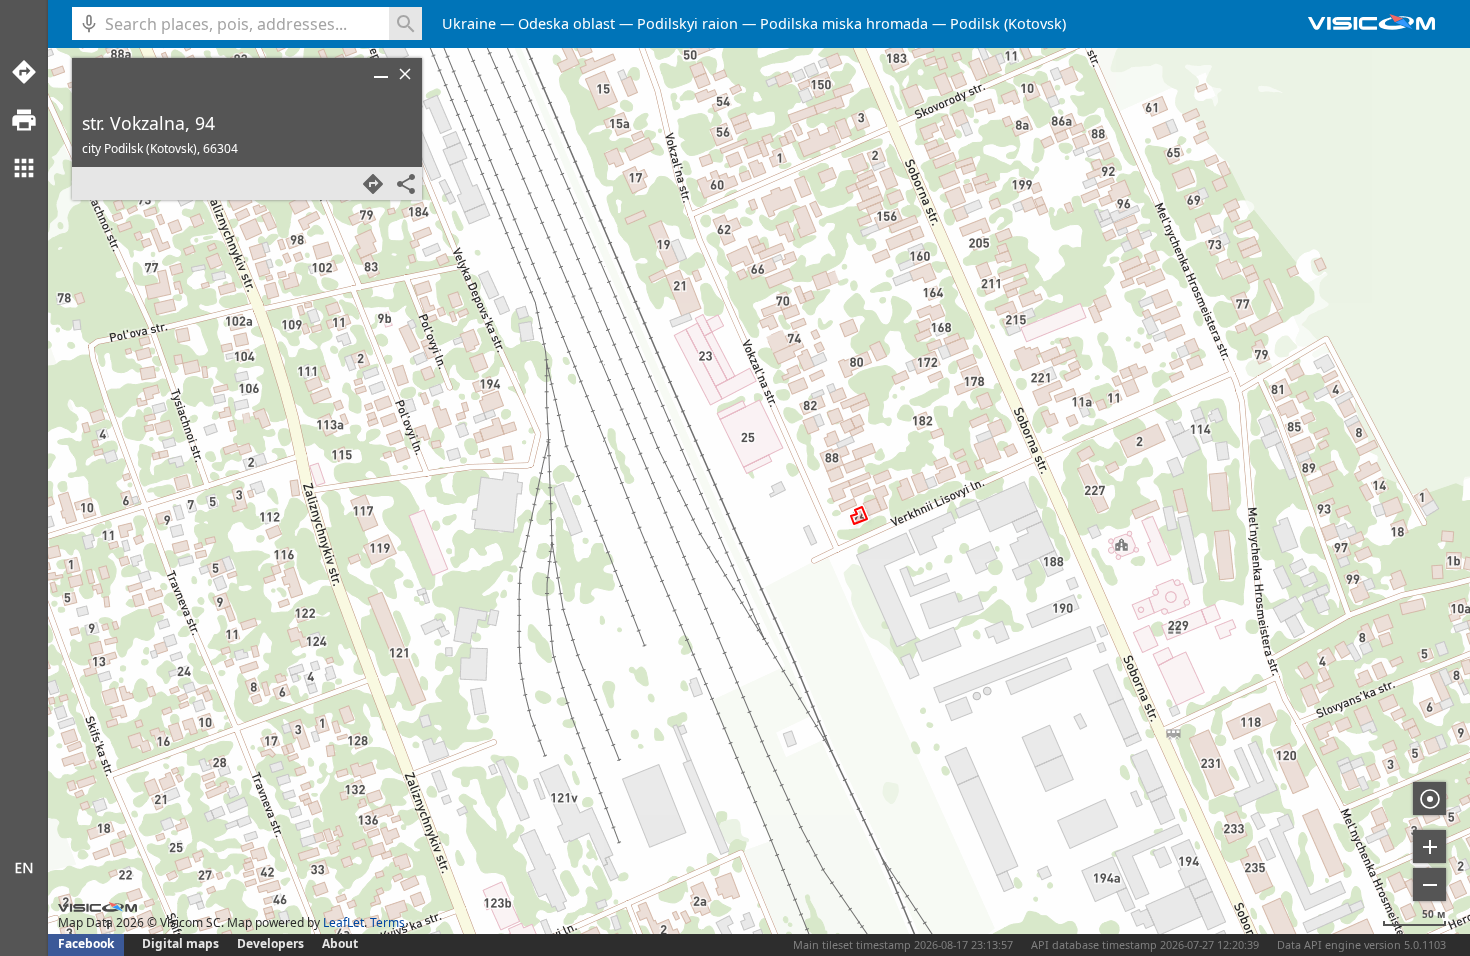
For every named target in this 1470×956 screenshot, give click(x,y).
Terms (387, 922)
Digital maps (182, 943)
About (340, 943)
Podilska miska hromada (844, 23)
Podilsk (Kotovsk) (1008, 23)
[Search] (405, 23)
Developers (270, 943)
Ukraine (469, 23)
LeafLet (343, 922)
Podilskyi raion (687, 23)
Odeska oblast (566, 23)
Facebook (86, 943)
